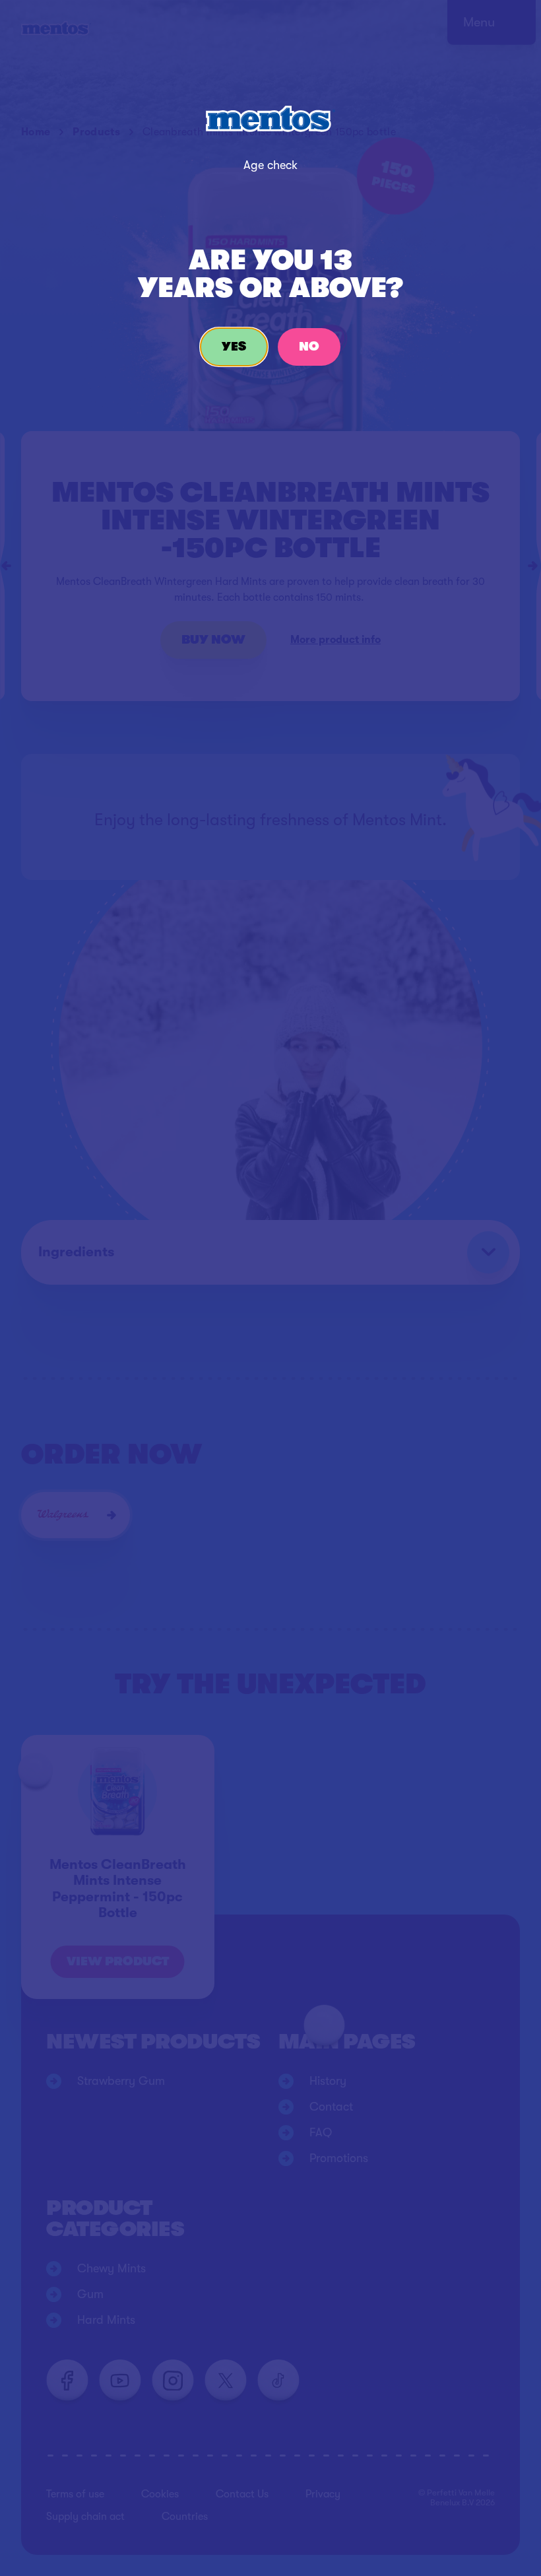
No (309, 347)
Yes (234, 347)
